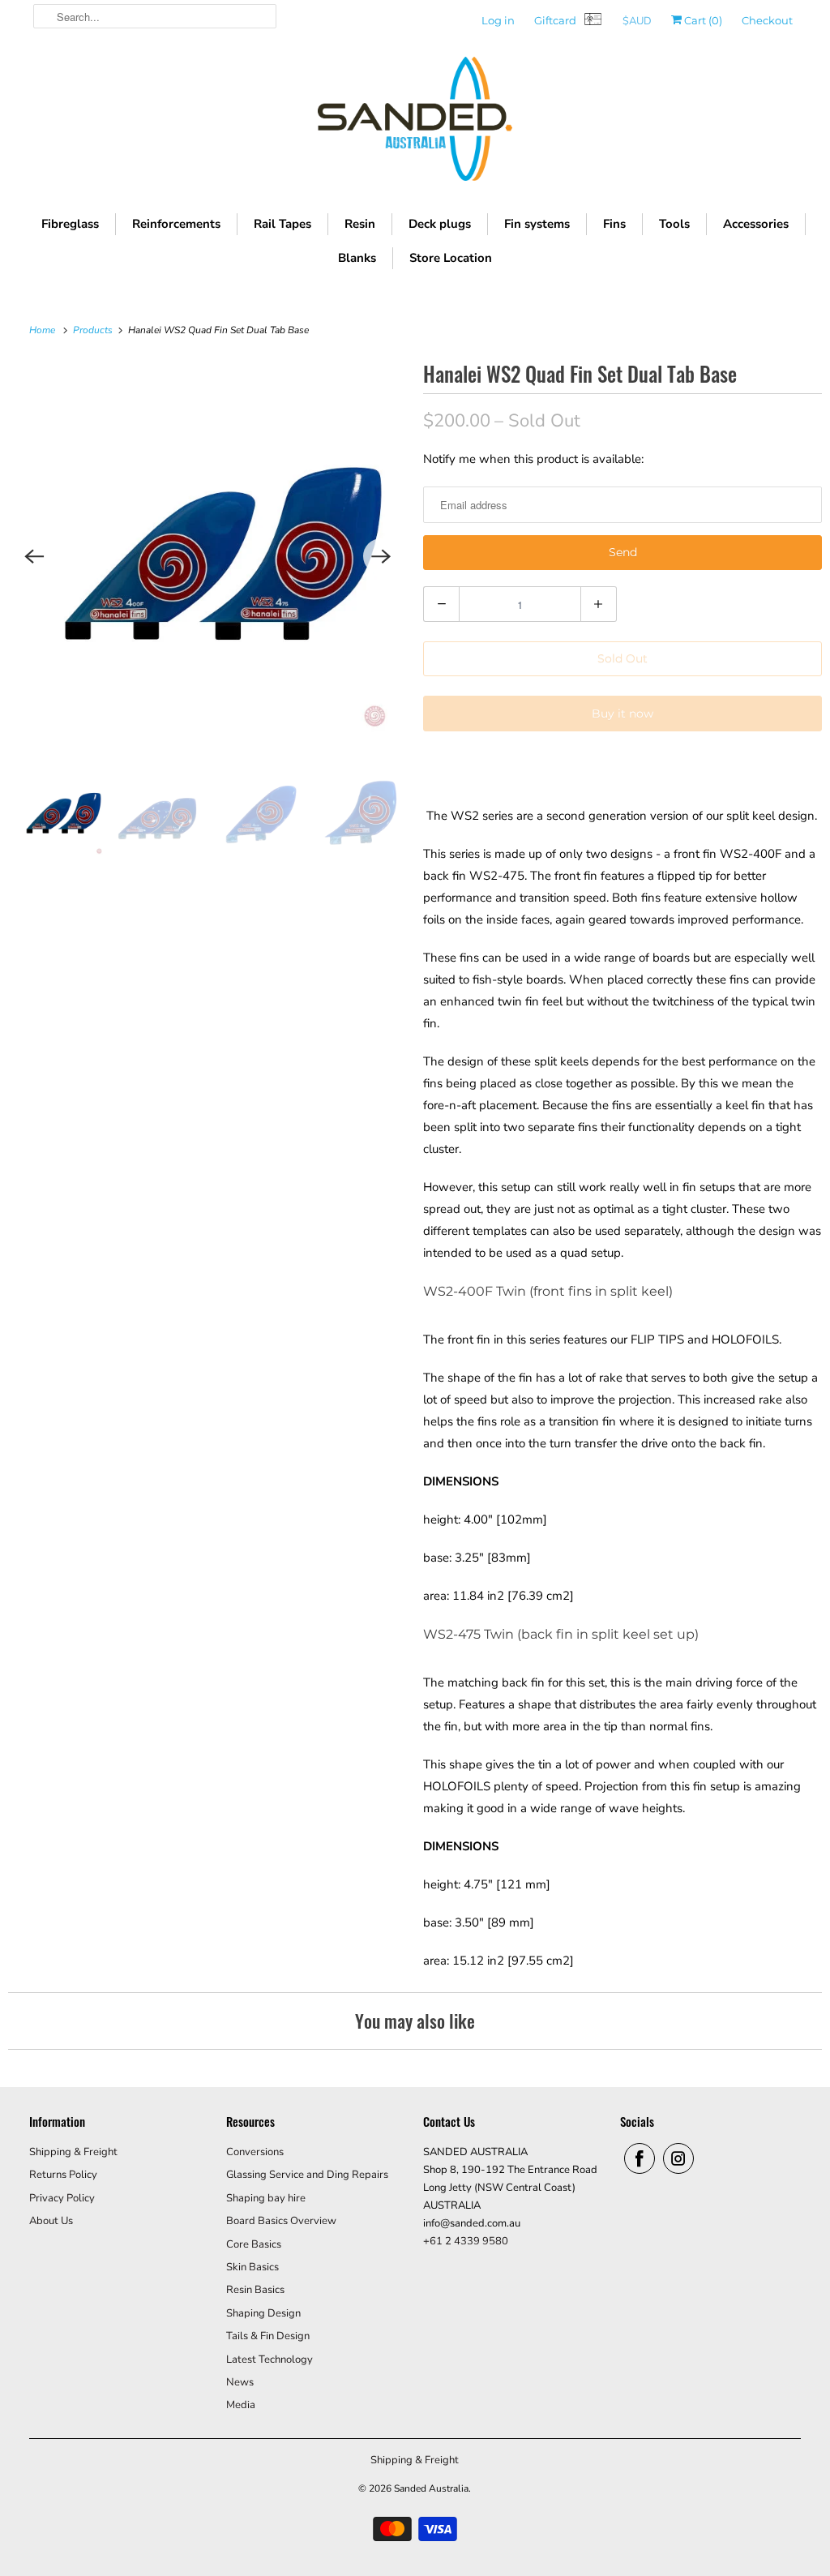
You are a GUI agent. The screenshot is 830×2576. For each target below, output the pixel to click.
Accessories (756, 224)
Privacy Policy (62, 2198)
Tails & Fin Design (268, 2336)
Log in (498, 20)
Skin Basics (252, 2267)
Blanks (357, 258)
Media (241, 2405)
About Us (51, 2221)
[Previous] (34, 556)
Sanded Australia (431, 2488)
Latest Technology (270, 2360)
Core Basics (254, 2244)
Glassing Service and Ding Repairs (307, 2175)
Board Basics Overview (281, 2221)
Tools (674, 224)
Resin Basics (255, 2290)
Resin (360, 224)
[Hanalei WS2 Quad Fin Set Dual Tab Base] (207, 556)
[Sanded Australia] (415, 123)
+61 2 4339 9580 (466, 2241)
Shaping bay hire (266, 2198)
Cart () (702, 20)
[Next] (381, 556)
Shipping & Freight (73, 2152)
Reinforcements (176, 224)
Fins (614, 224)
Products (94, 330)
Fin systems (537, 224)
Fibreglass (70, 224)
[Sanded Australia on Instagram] (678, 2158)
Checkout (767, 20)
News (240, 2382)
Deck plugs (440, 224)
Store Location (451, 258)
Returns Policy (63, 2175)
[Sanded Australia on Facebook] (640, 2158)
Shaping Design (263, 2313)
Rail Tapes (282, 224)
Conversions (255, 2152)
